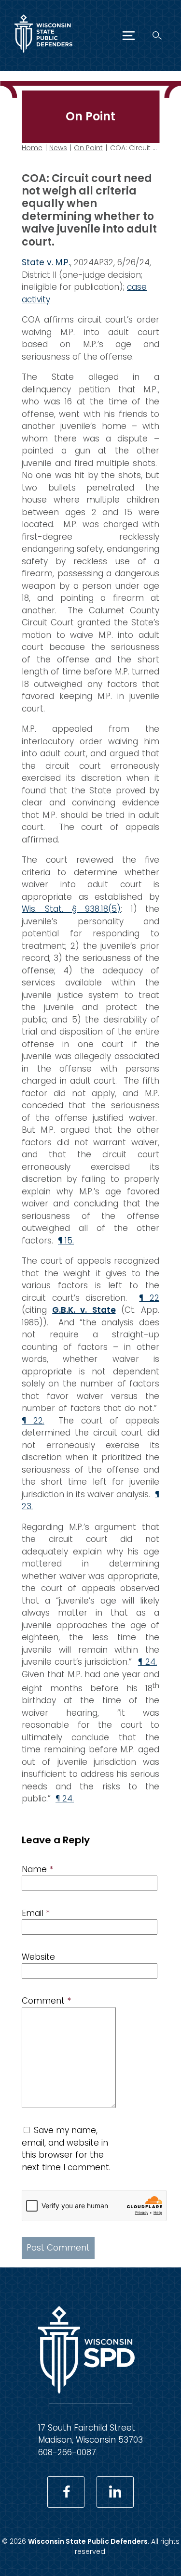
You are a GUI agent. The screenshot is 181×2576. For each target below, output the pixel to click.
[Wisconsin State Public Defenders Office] (43, 55)
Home (32, 148)
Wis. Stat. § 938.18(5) (71, 909)
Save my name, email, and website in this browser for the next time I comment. (66, 2149)
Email (36, 1913)
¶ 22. (33, 1421)
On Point (88, 148)
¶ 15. (66, 1241)
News (58, 148)
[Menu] (129, 36)
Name (37, 1869)
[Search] (157, 35)
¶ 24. (147, 1662)
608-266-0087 (67, 2452)
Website (38, 1957)
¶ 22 (149, 1298)
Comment (46, 2001)
